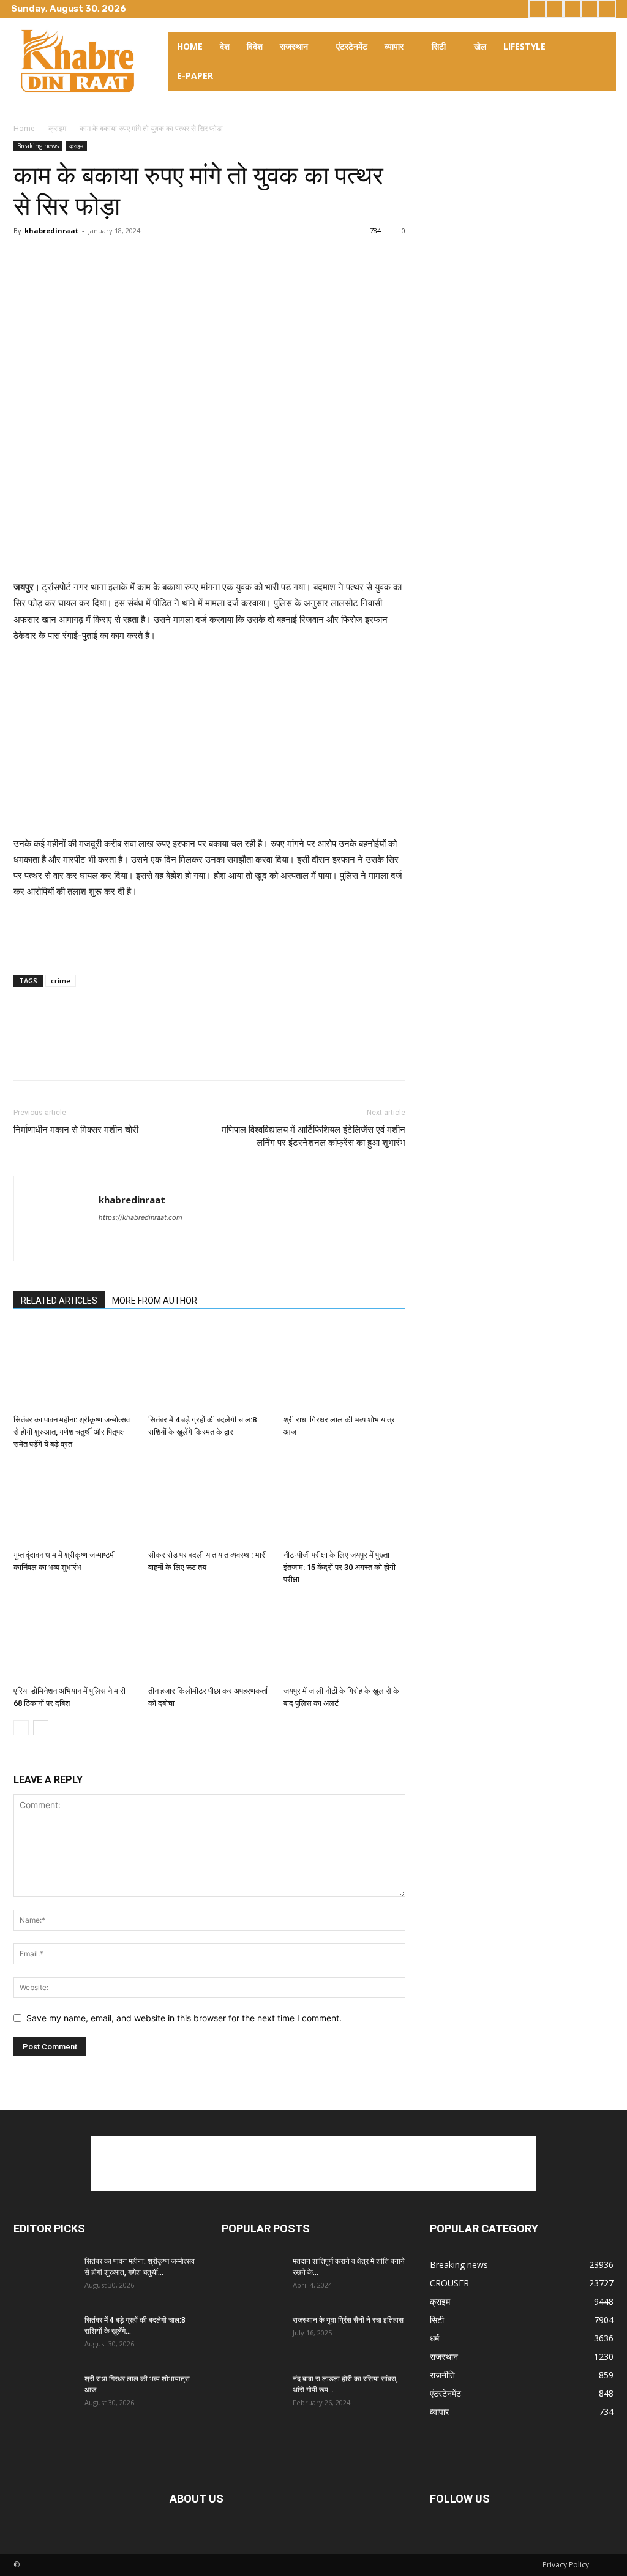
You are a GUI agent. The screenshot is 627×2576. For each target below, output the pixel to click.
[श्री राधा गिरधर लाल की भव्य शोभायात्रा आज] (344, 1368)
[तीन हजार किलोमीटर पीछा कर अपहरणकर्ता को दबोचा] (209, 1638)
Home (24, 128)
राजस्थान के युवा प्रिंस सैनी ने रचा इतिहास (348, 2320)
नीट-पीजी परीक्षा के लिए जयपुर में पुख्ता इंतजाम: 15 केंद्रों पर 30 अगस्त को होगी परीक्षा (340, 1567)
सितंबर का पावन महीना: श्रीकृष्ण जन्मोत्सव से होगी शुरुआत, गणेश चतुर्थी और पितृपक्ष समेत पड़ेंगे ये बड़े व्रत (72, 1432)
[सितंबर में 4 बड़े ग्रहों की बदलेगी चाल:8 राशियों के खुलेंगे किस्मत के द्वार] (209, 1368)
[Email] (138, 258)
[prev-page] (21, 1728)
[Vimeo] (590, 9)
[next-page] (41, 1728)
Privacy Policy (566, 2565)
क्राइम (57, 128)
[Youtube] (607, 9)
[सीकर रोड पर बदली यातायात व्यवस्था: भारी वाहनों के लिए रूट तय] (209, 1503)
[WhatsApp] (110, 258)
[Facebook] (537, 9)
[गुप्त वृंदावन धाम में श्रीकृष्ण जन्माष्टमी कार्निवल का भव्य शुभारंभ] (74, 1503)
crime (61, 981)
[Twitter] (572, 9)
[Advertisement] (209, 548)
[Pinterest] (82, 258)
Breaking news (38, 146)
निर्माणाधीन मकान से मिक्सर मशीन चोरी (76, 1130)
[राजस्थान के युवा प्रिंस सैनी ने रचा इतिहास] (252, 2336)
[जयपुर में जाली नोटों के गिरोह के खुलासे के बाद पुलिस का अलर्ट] (344, 1638)
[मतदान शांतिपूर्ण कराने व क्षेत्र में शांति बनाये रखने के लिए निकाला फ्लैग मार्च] (252, 2277)
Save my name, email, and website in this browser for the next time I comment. (184, 2018)
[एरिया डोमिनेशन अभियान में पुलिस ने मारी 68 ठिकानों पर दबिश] (74, 1638)
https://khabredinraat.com (141, 1217)
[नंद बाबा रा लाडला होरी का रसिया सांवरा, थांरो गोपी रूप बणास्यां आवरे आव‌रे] (252, 2395)
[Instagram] (555, 9)
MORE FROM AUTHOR (155, 1301)
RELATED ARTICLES (59, 1301)
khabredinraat (51, 231)
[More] (167, 258)
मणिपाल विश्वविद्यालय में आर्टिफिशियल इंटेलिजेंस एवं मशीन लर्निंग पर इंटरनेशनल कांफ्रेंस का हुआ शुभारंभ (313, 1136)
